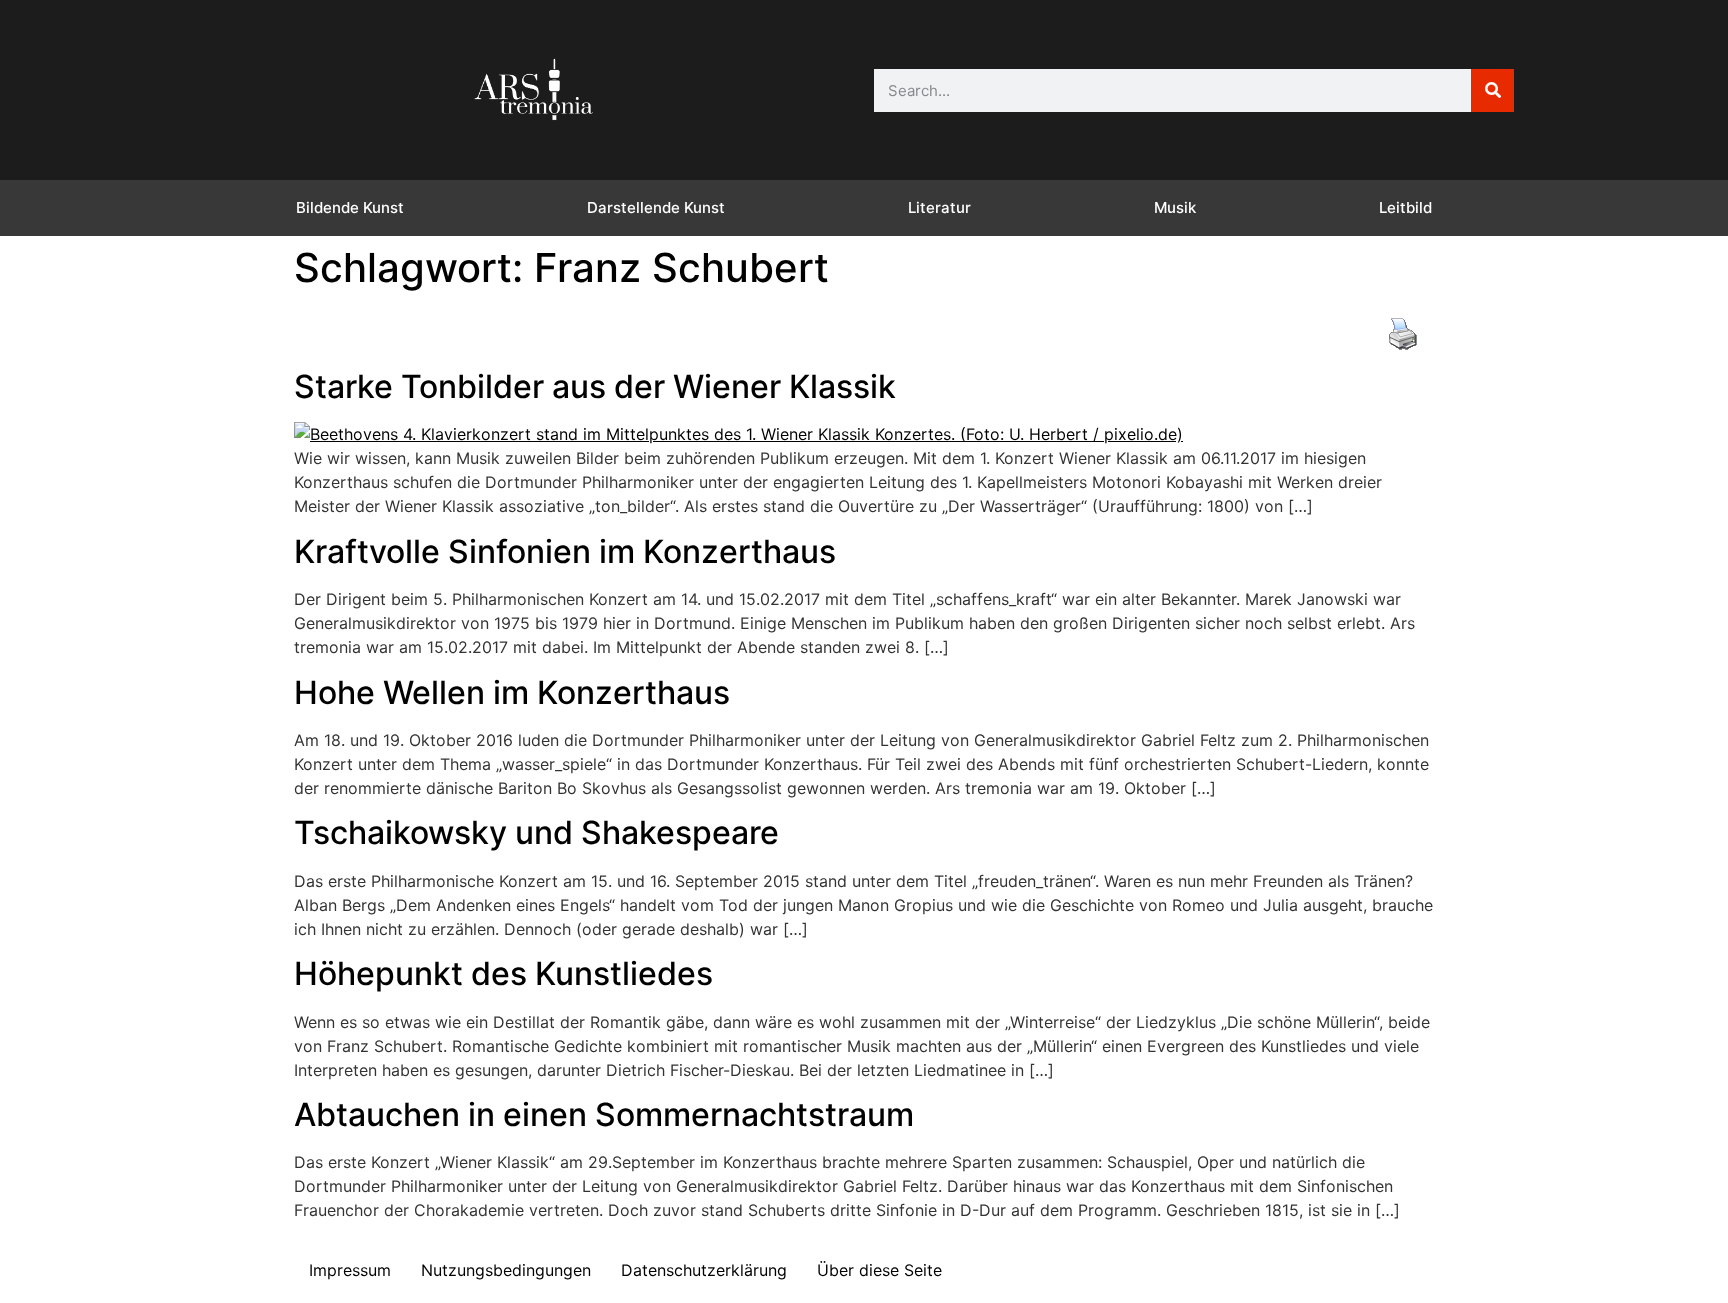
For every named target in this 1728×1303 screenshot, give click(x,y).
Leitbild (1405, 207)
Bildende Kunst (350, 207)
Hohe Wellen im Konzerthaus (512, 692)
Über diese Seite (879, 1270)
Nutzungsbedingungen (506, 1270)
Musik (1175, 207)
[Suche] (1492, 90)
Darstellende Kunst (656, 207)
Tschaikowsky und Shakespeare (536, 832)
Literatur (939, 207)
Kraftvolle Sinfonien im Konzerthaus (565, 551)
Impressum (350, 1270)
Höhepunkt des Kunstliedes (503, 973)
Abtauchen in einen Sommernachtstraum (604, 1114)
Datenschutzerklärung (704, 1270)
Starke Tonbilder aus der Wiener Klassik (595, 386)
